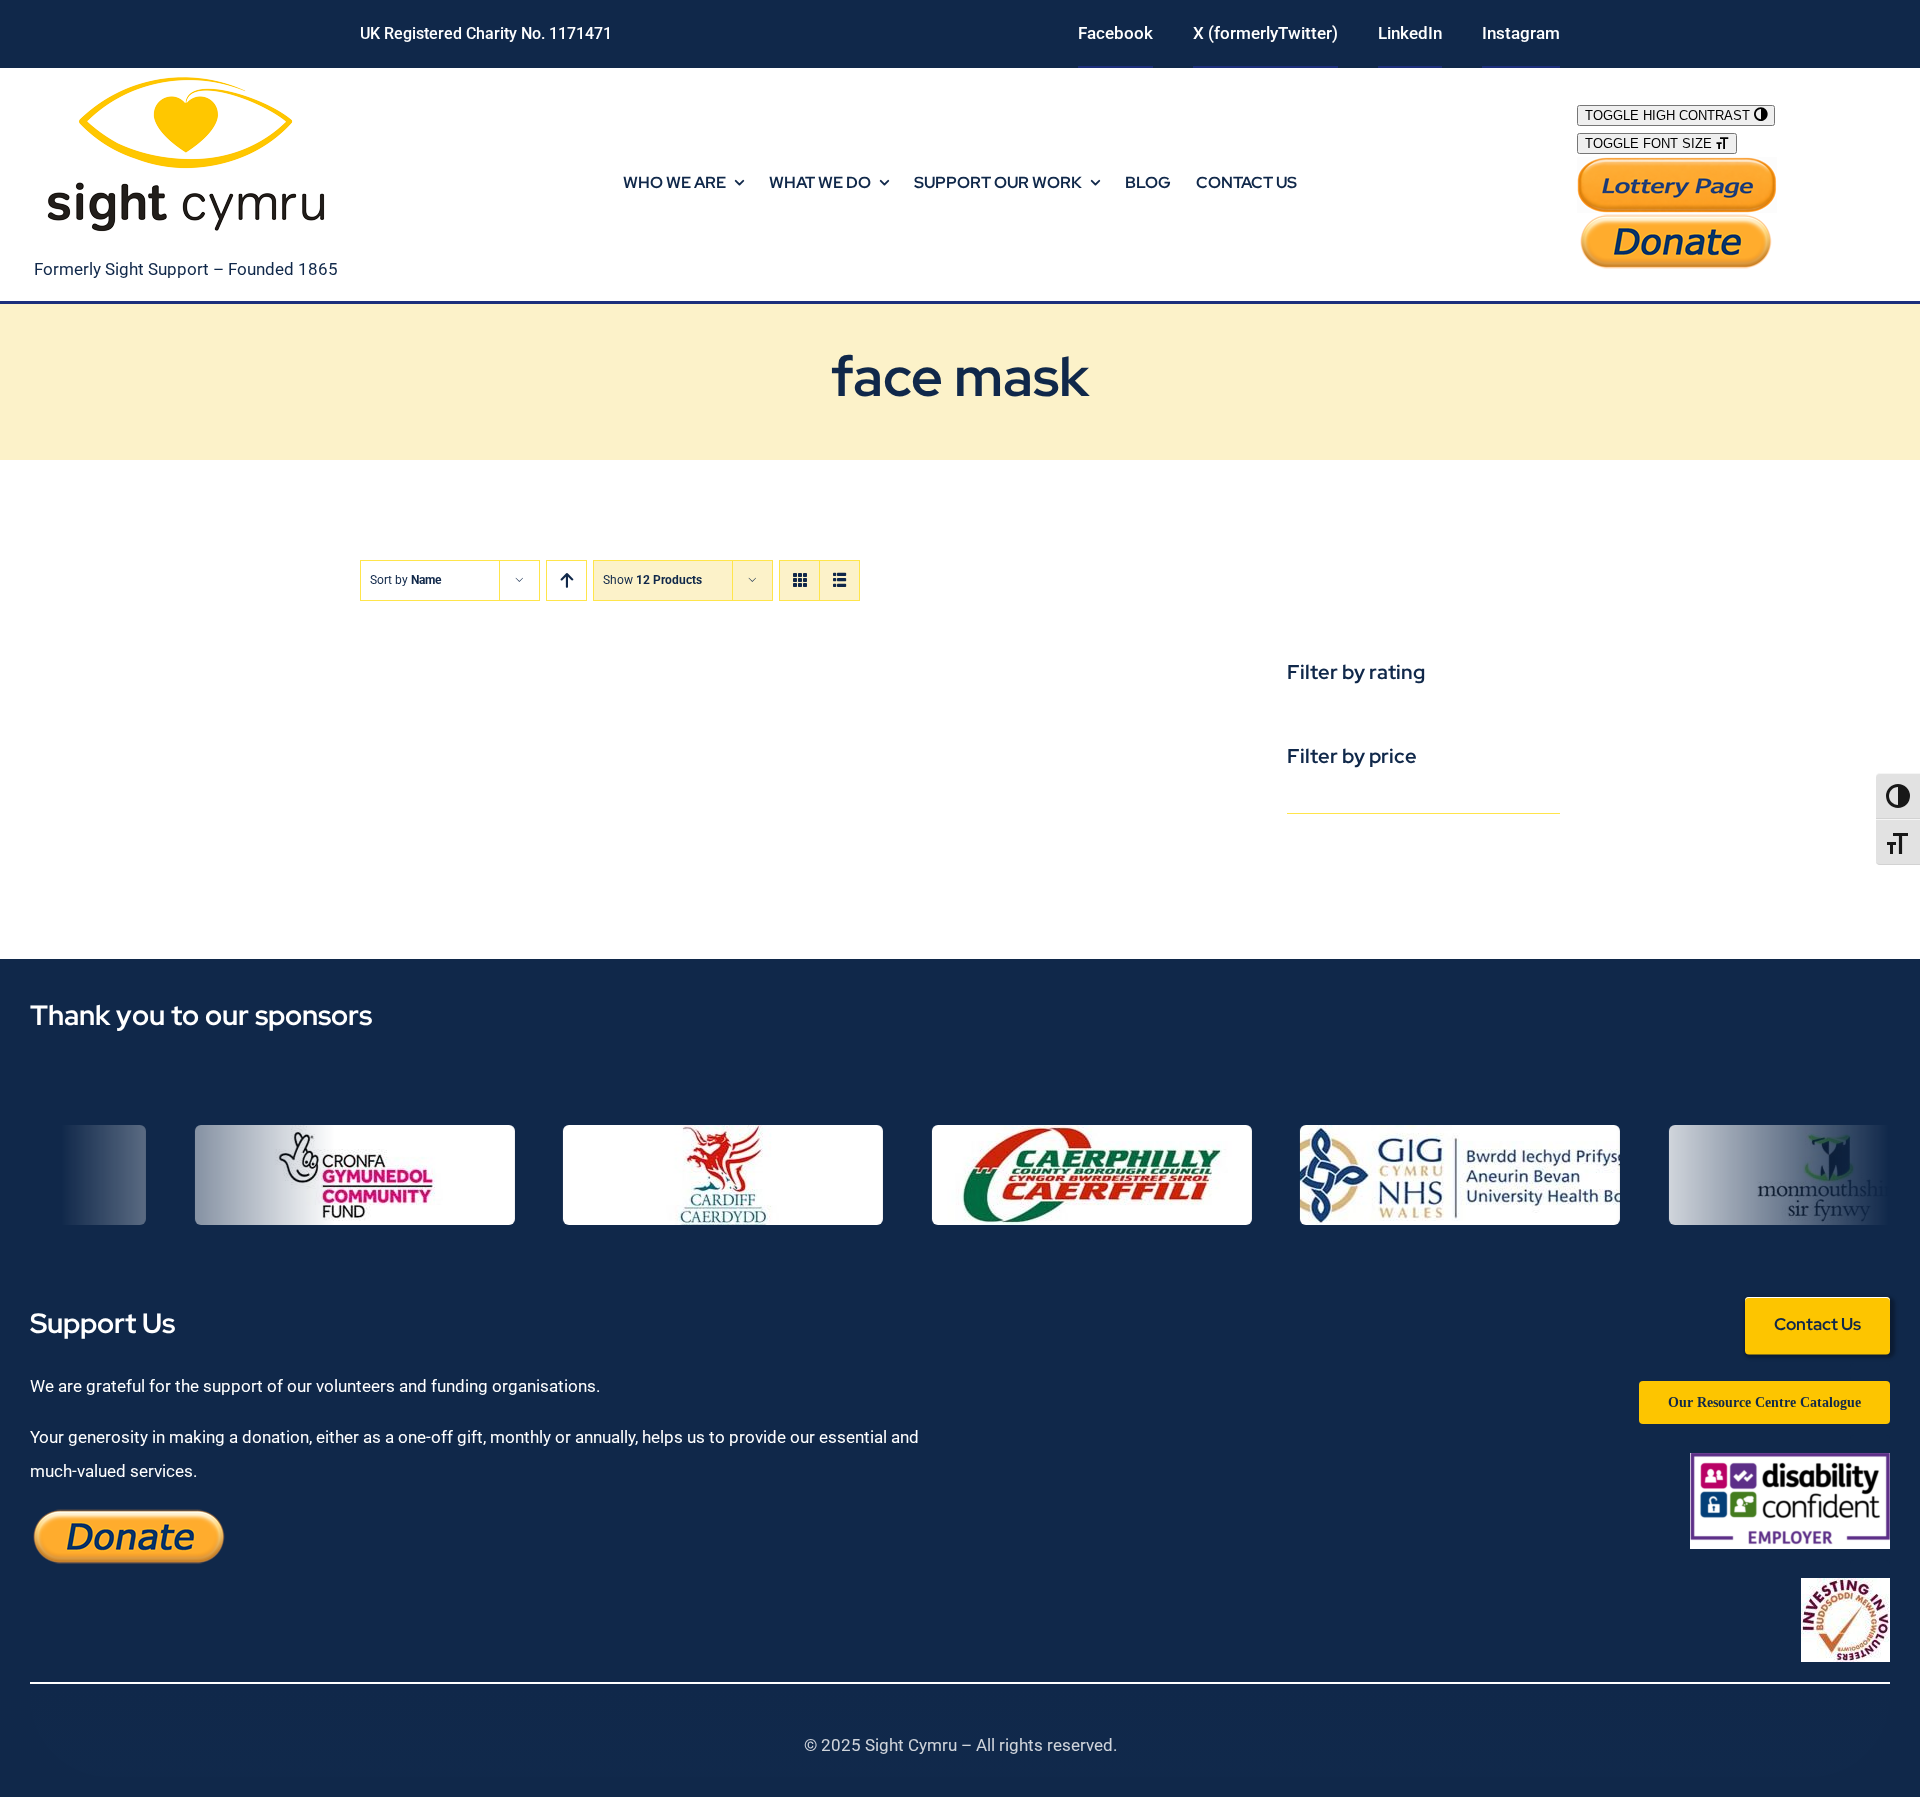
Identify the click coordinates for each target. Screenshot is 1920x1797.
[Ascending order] (566, 580)
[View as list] (839, 580)
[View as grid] (799, 580)
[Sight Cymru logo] (186, 76)
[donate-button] (1677, 221)
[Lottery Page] (1677, 165)
